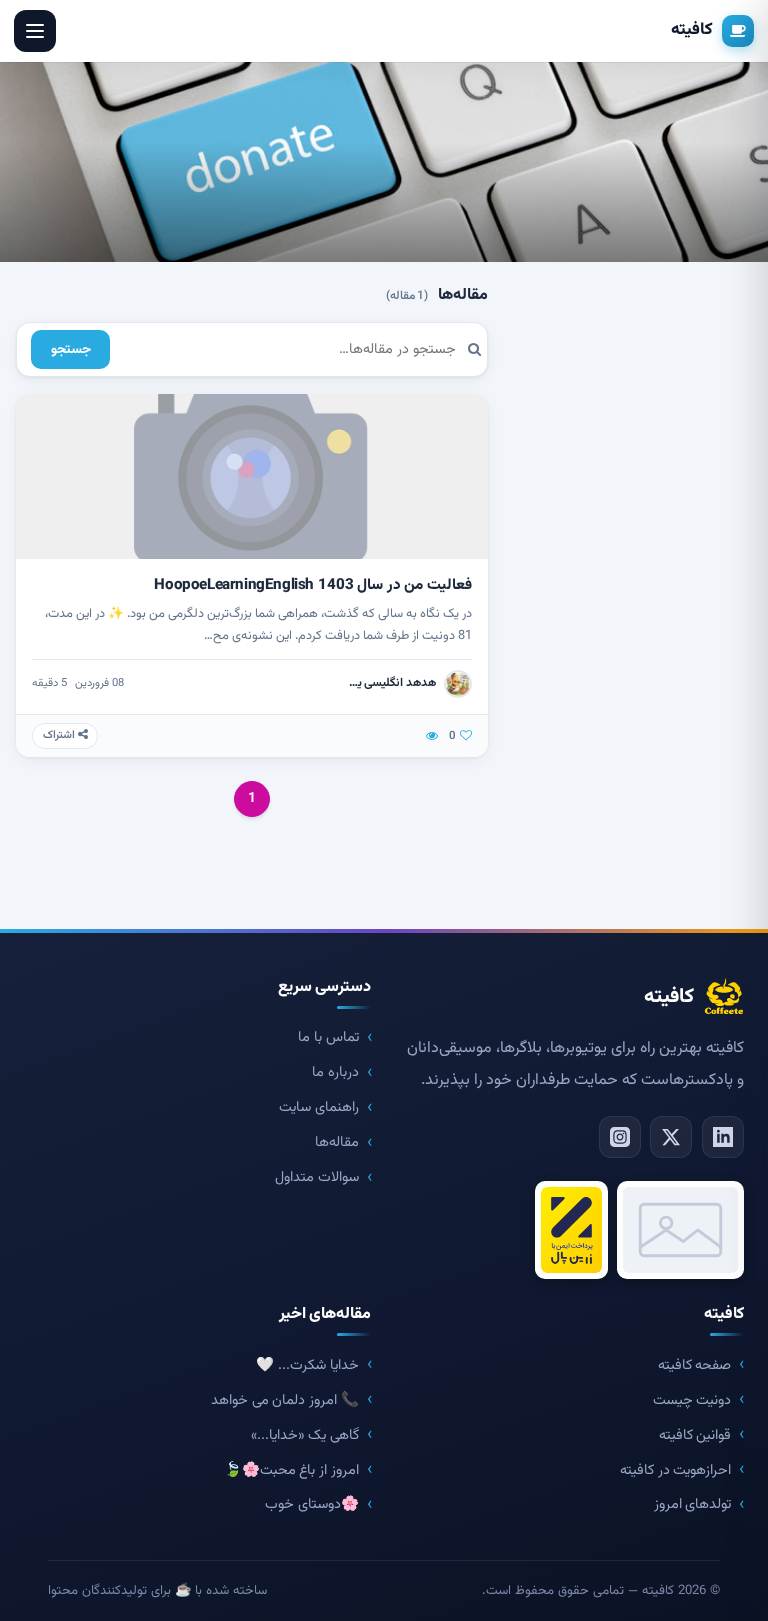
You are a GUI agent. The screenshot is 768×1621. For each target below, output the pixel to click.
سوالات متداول (317, 1177)
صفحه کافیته (695, 1365)
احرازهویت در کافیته (675, 1470)
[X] (671, 1137)
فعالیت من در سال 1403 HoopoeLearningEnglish (313, 585)
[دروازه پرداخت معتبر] (571, 1230)
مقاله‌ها (337, 1142)
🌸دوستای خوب (312, 1504)
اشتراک (60, 735)
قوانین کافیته (695, 1435)
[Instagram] (620, 1137)
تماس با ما (328, 1037)
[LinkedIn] (723, 1137)
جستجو (71, 349)
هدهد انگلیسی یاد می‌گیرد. (391, 683)
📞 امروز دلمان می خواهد (284, 1400)
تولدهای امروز (693, 1504)
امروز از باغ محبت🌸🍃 (291, 1470)
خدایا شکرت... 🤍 (307, 1365)
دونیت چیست (692, 1400)
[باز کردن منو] (35, 31)
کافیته (692, 30)
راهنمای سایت (319, 1107)
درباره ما (335, 1072)
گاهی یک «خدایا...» (304, 1435)
